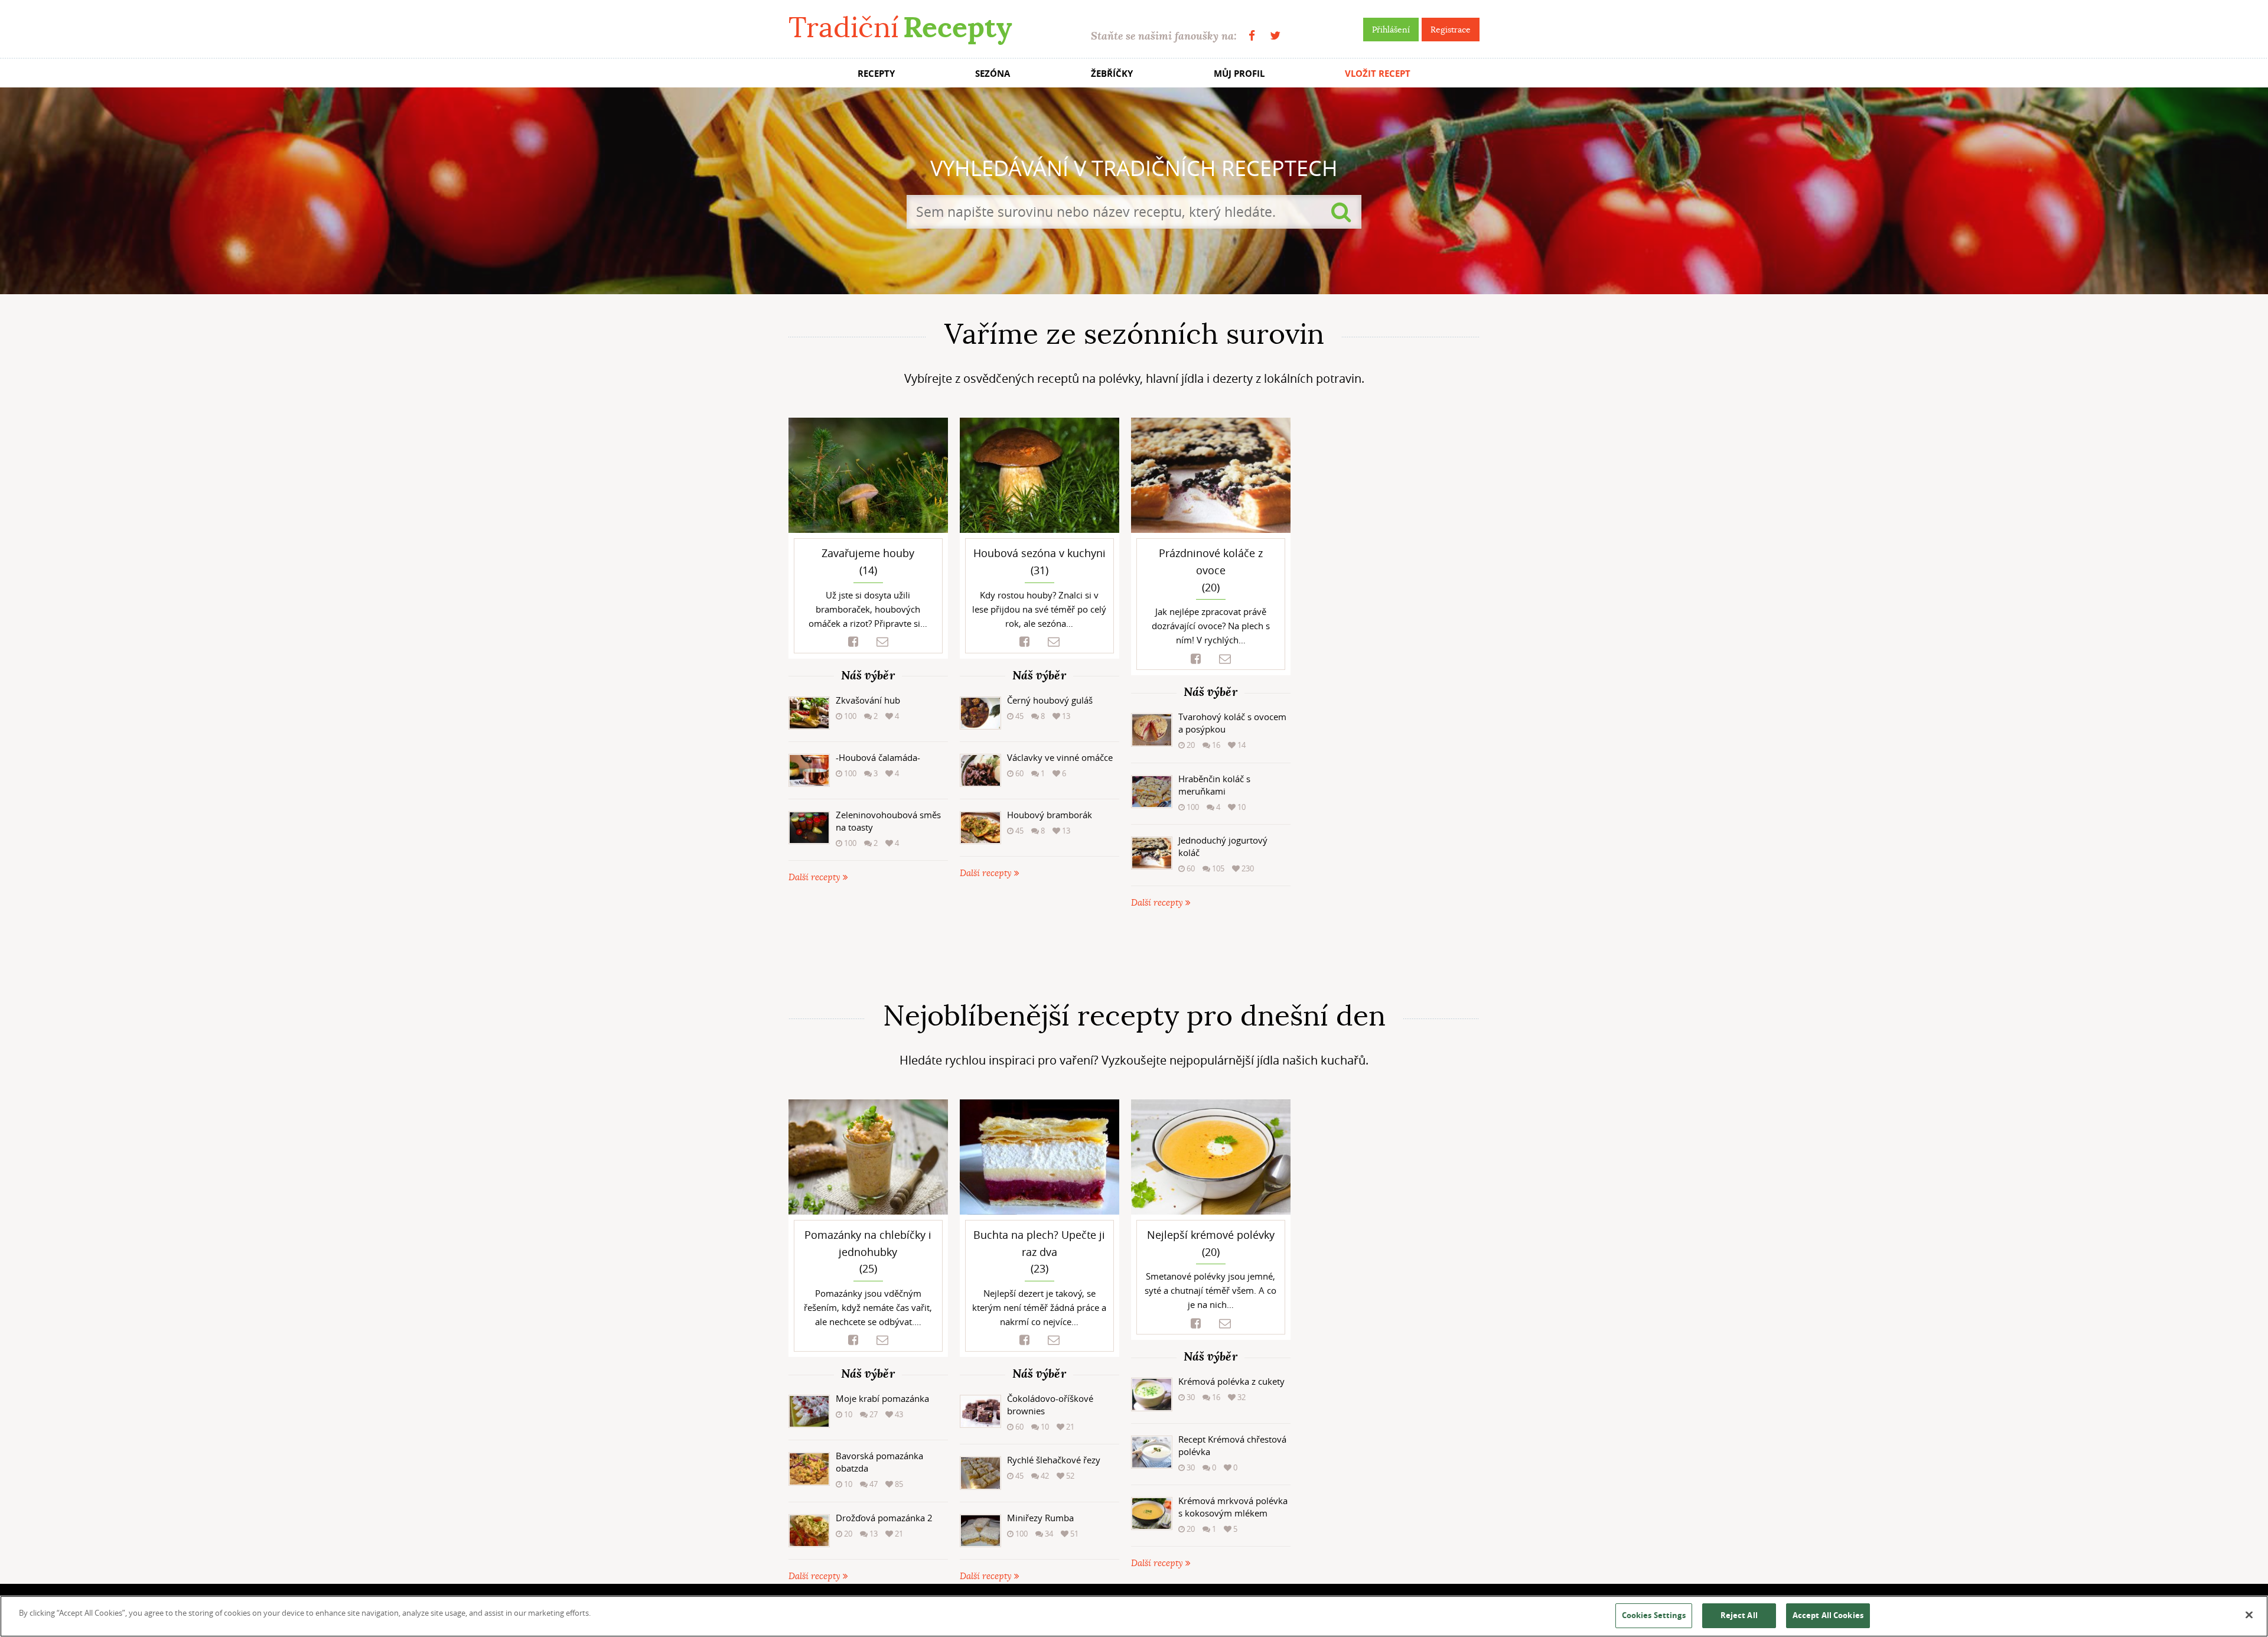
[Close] (2249, 1615)
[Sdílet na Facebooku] (853, 642)
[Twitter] (1275, 36)
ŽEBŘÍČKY (1112, 74)
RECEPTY (876, 74)
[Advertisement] (1134, 955)
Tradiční (900, 27)
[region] (1134, 1616)
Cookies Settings (1654, 1615)
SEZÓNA (993, 74)
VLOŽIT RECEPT (1378, 74)
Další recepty (816, 878)
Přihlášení (1391, 30)
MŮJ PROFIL (1239, 74)
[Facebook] (1252, 36)
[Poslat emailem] (882, 642)
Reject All (1739, 1615)
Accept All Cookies (1828, 1615)
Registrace (1451, 30)
